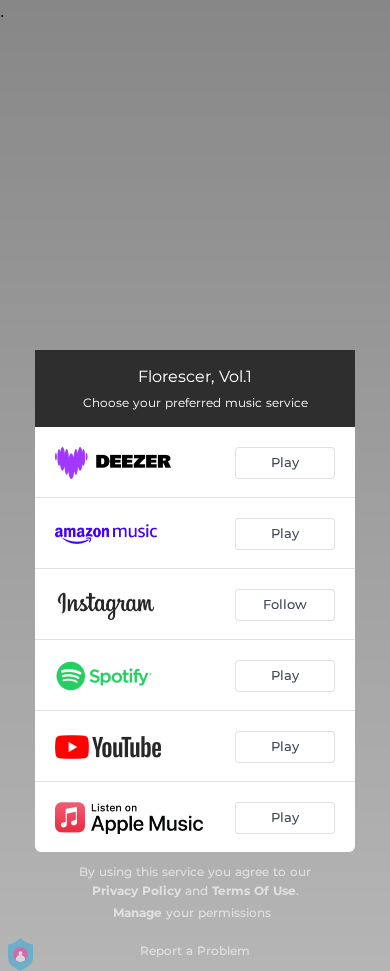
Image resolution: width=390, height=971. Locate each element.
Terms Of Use (254, 890)
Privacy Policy (136, 890)
